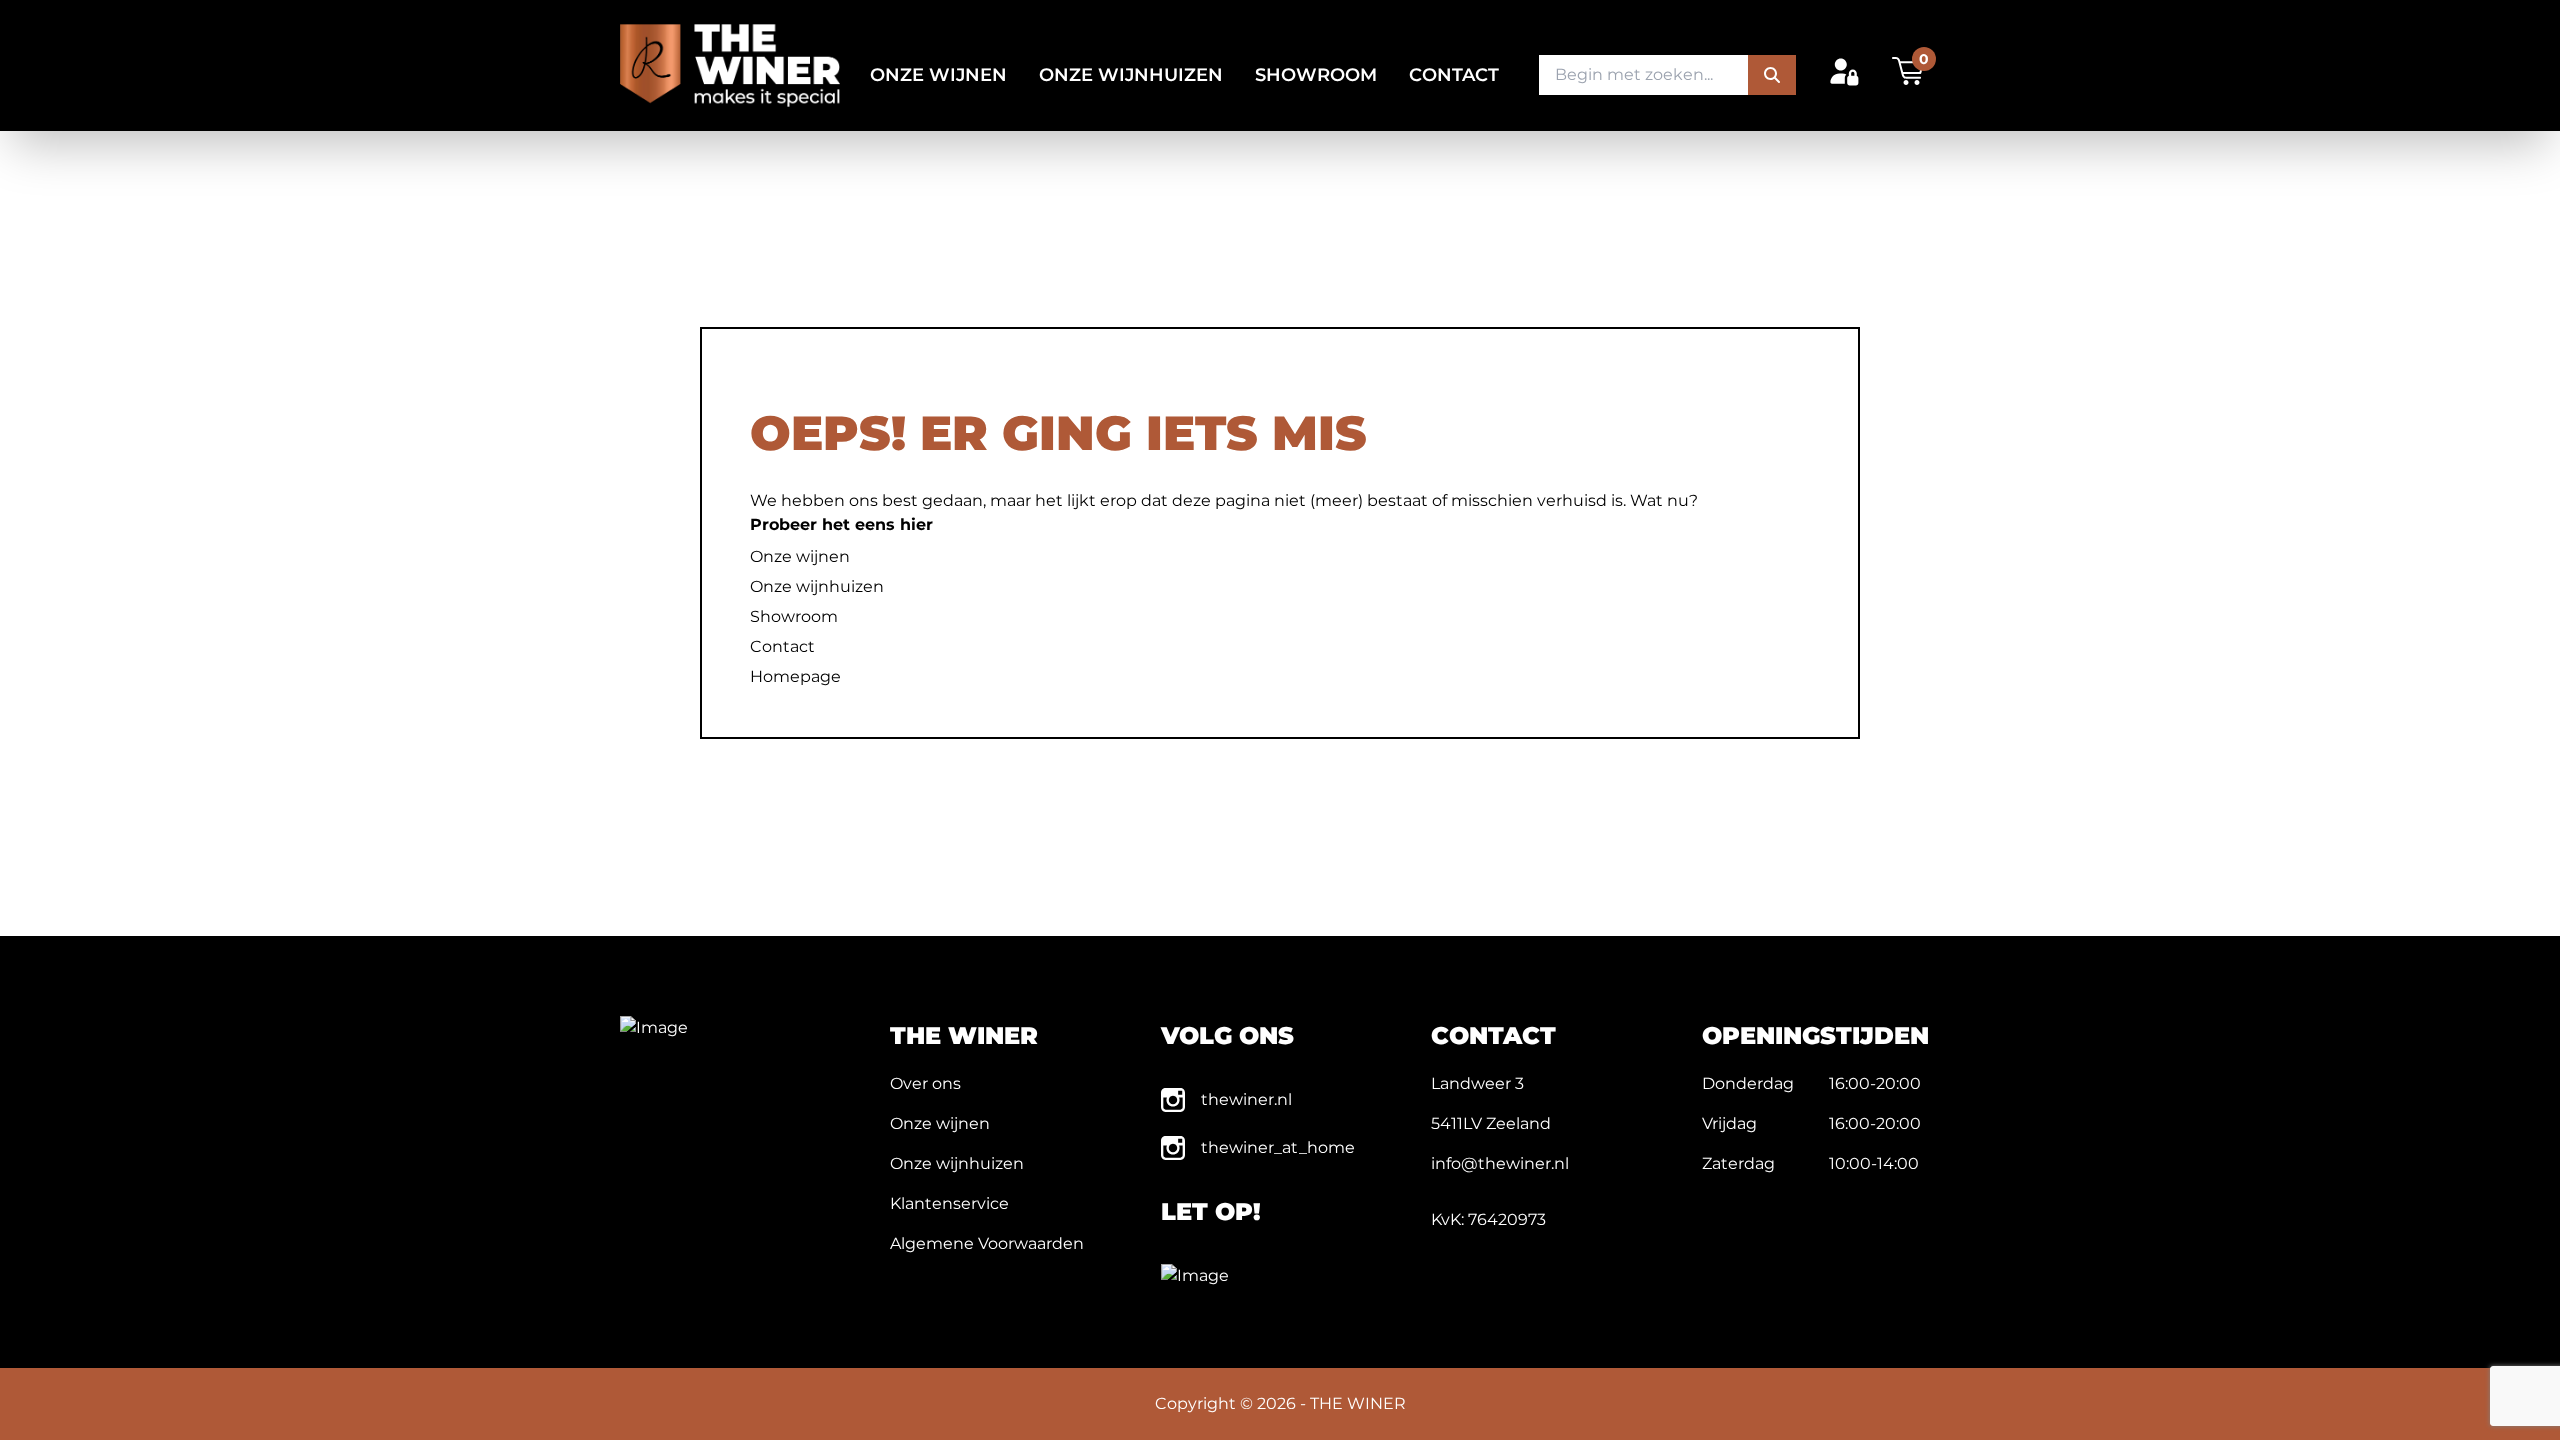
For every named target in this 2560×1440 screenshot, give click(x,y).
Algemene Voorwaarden (987, 1243)
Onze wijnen (938, 75)
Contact (1454, 75)
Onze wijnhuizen (1131, 75)
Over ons (925, 1083)
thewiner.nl (1246, 1099)
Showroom (1316, 75)
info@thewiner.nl (1500, 1163)
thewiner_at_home (1278, 1147)
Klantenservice (949, 1203)
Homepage (795, 676)
